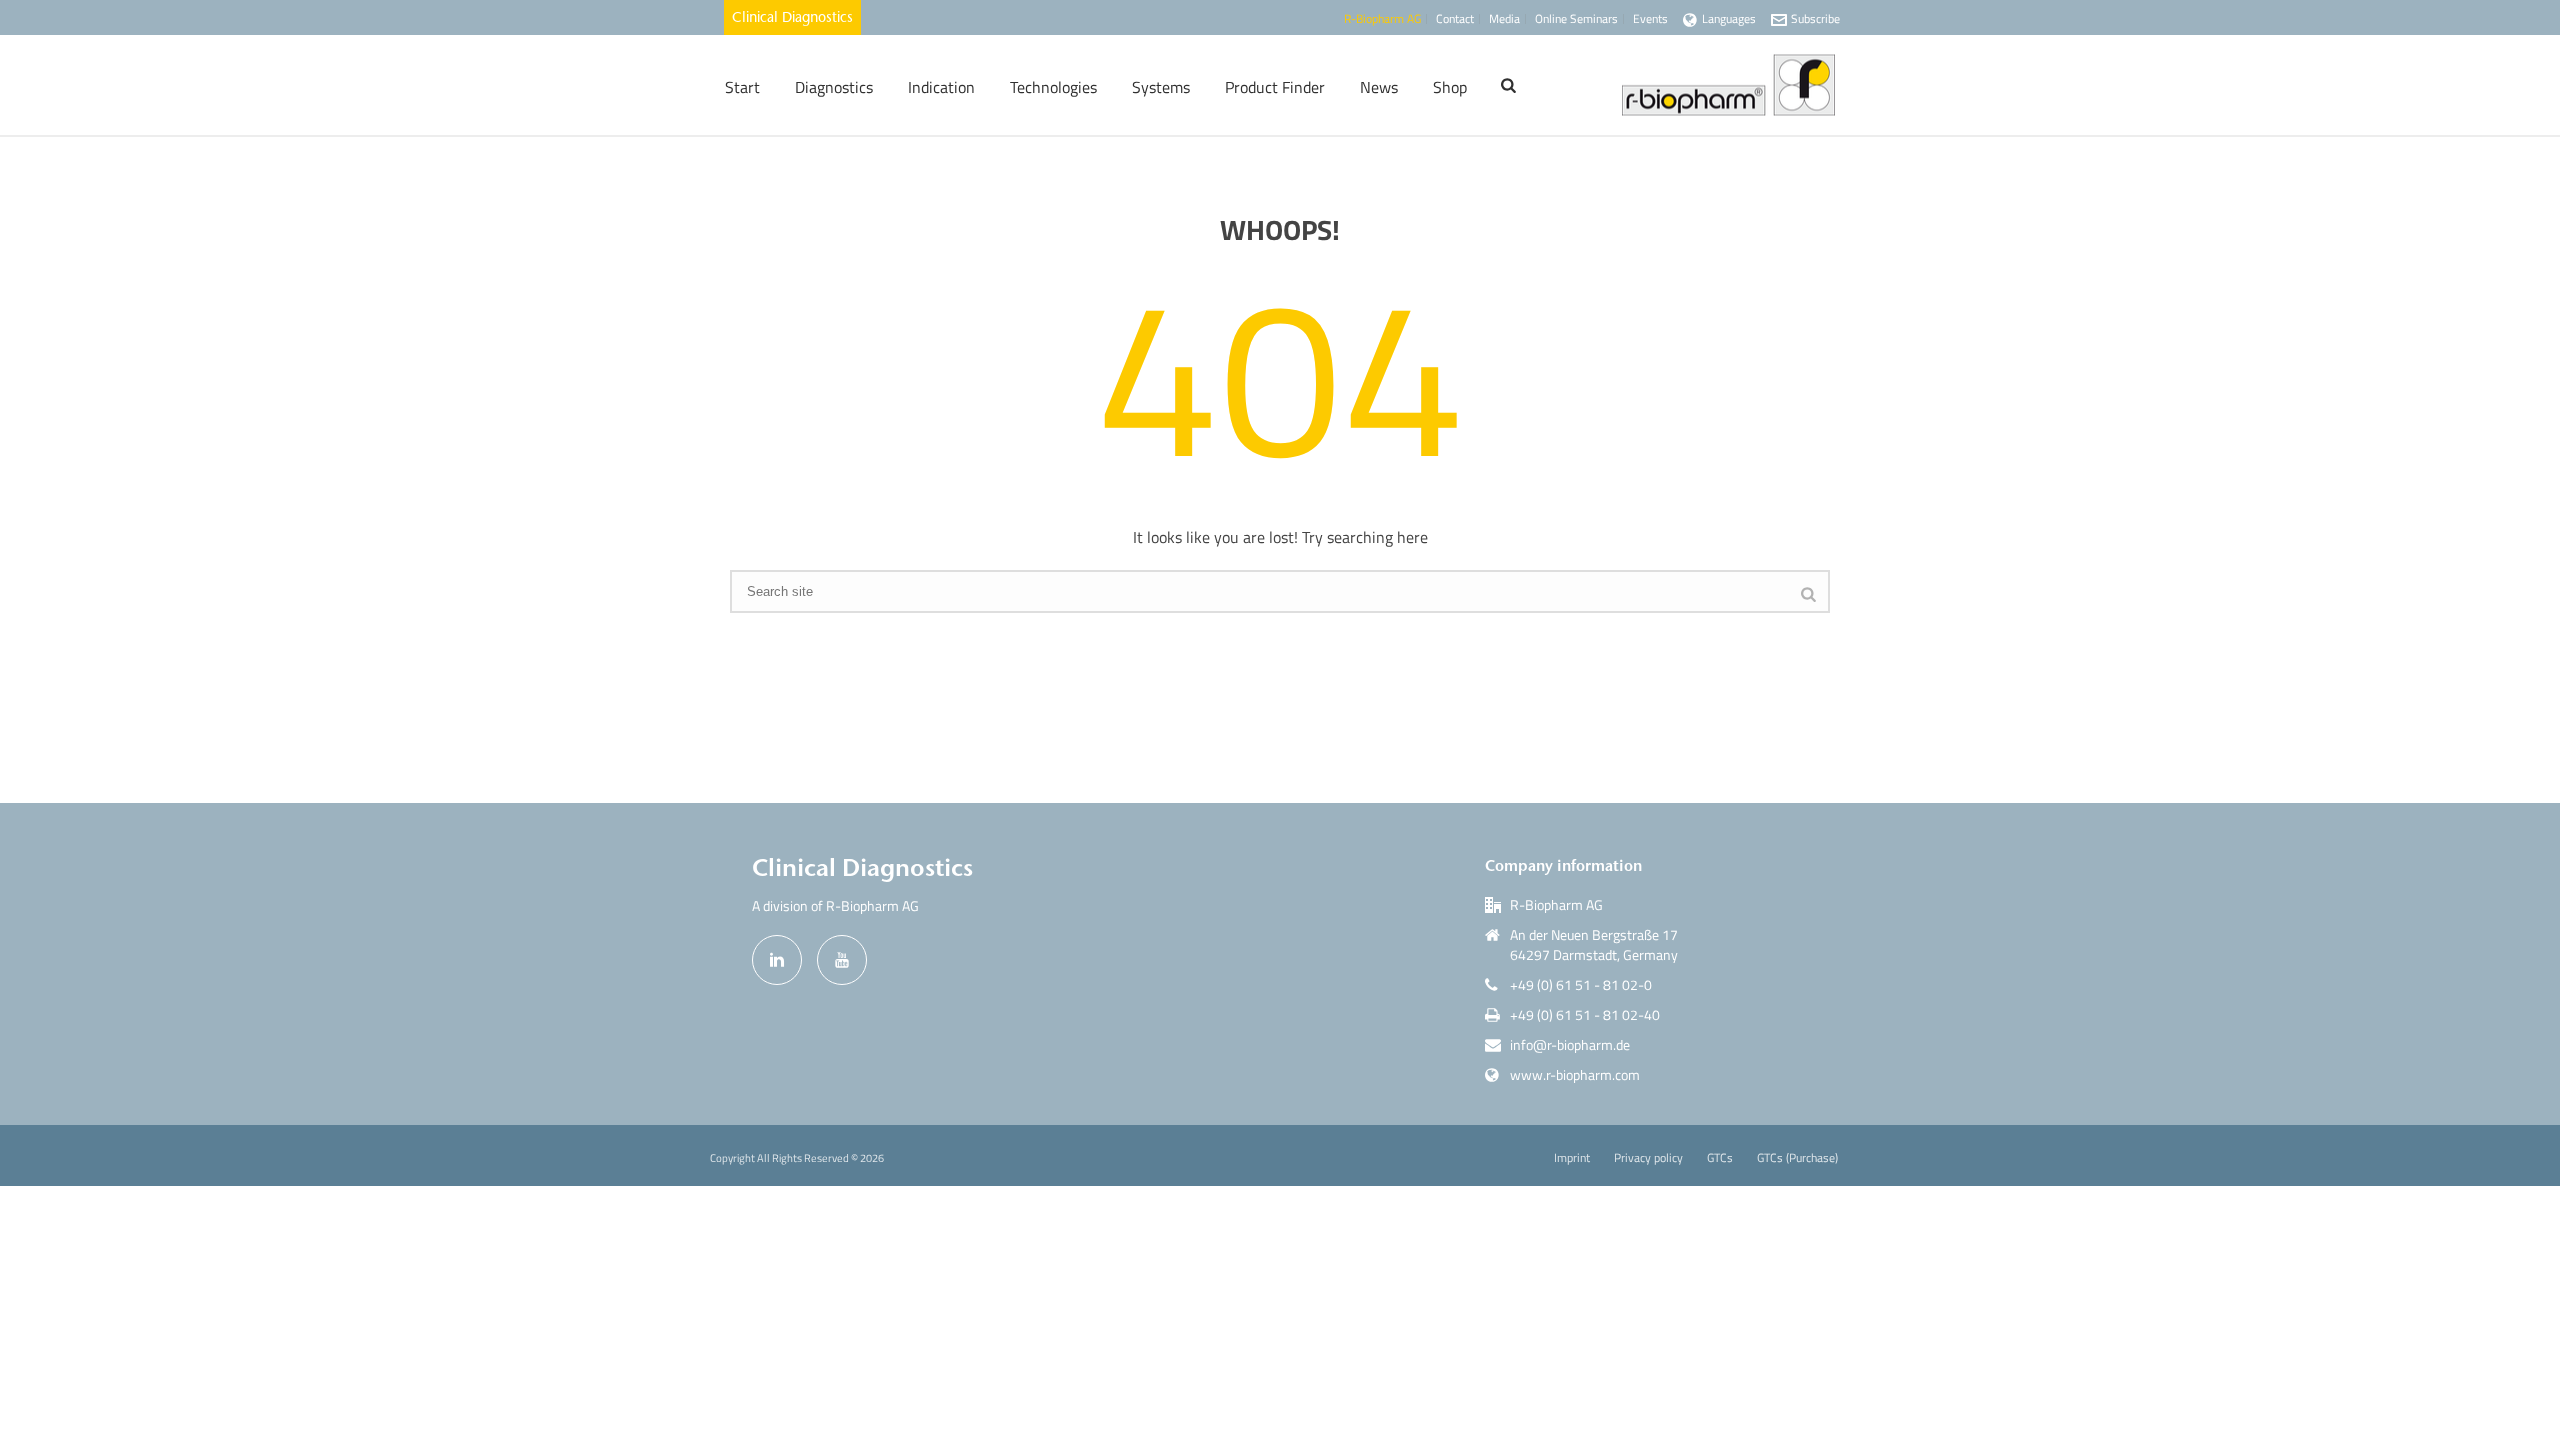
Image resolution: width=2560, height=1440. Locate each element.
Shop (1450, 87)
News (1379, 87)
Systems (1161, 87)
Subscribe (1815, 18)
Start (742, 87)
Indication (941, 87)
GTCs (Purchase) (1797, 1158)
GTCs (1720, 1158)
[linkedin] (777, 960)
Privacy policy (1648, 1158)
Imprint (1572, 1158)
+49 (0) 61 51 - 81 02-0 (1581, 985)
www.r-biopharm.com (1575, 1075)
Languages (1729, 18)
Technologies (1053, 87)
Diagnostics (834, 87)
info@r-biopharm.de (1570, 1045)
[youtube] (842, 960)
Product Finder (1275, 87)
